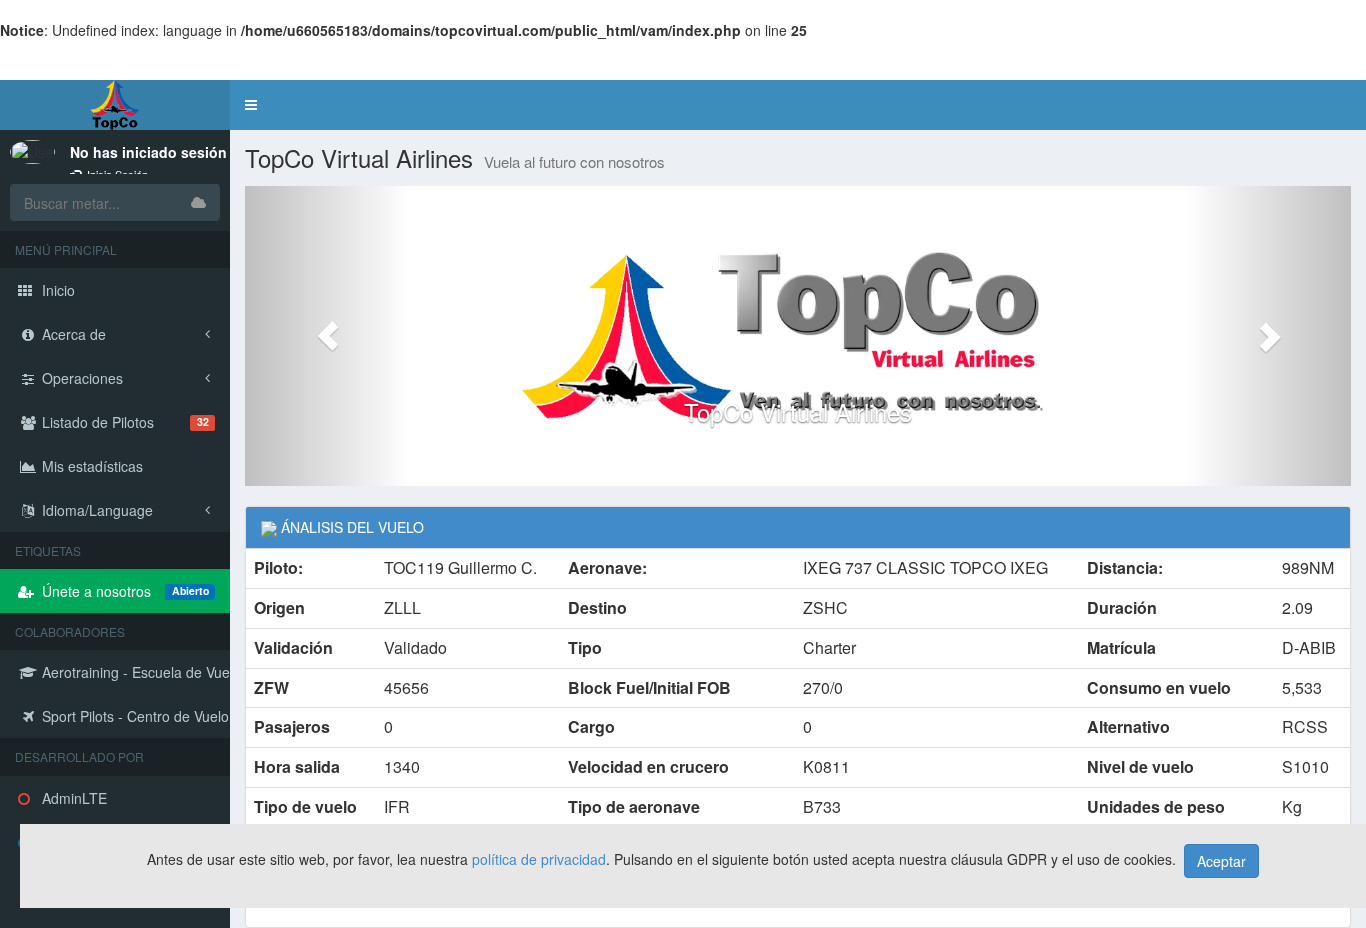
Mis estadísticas (90, 466)
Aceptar (1221, 861)
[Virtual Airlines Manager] (115, 105)
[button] (251, 105)
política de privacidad (539, 859)
